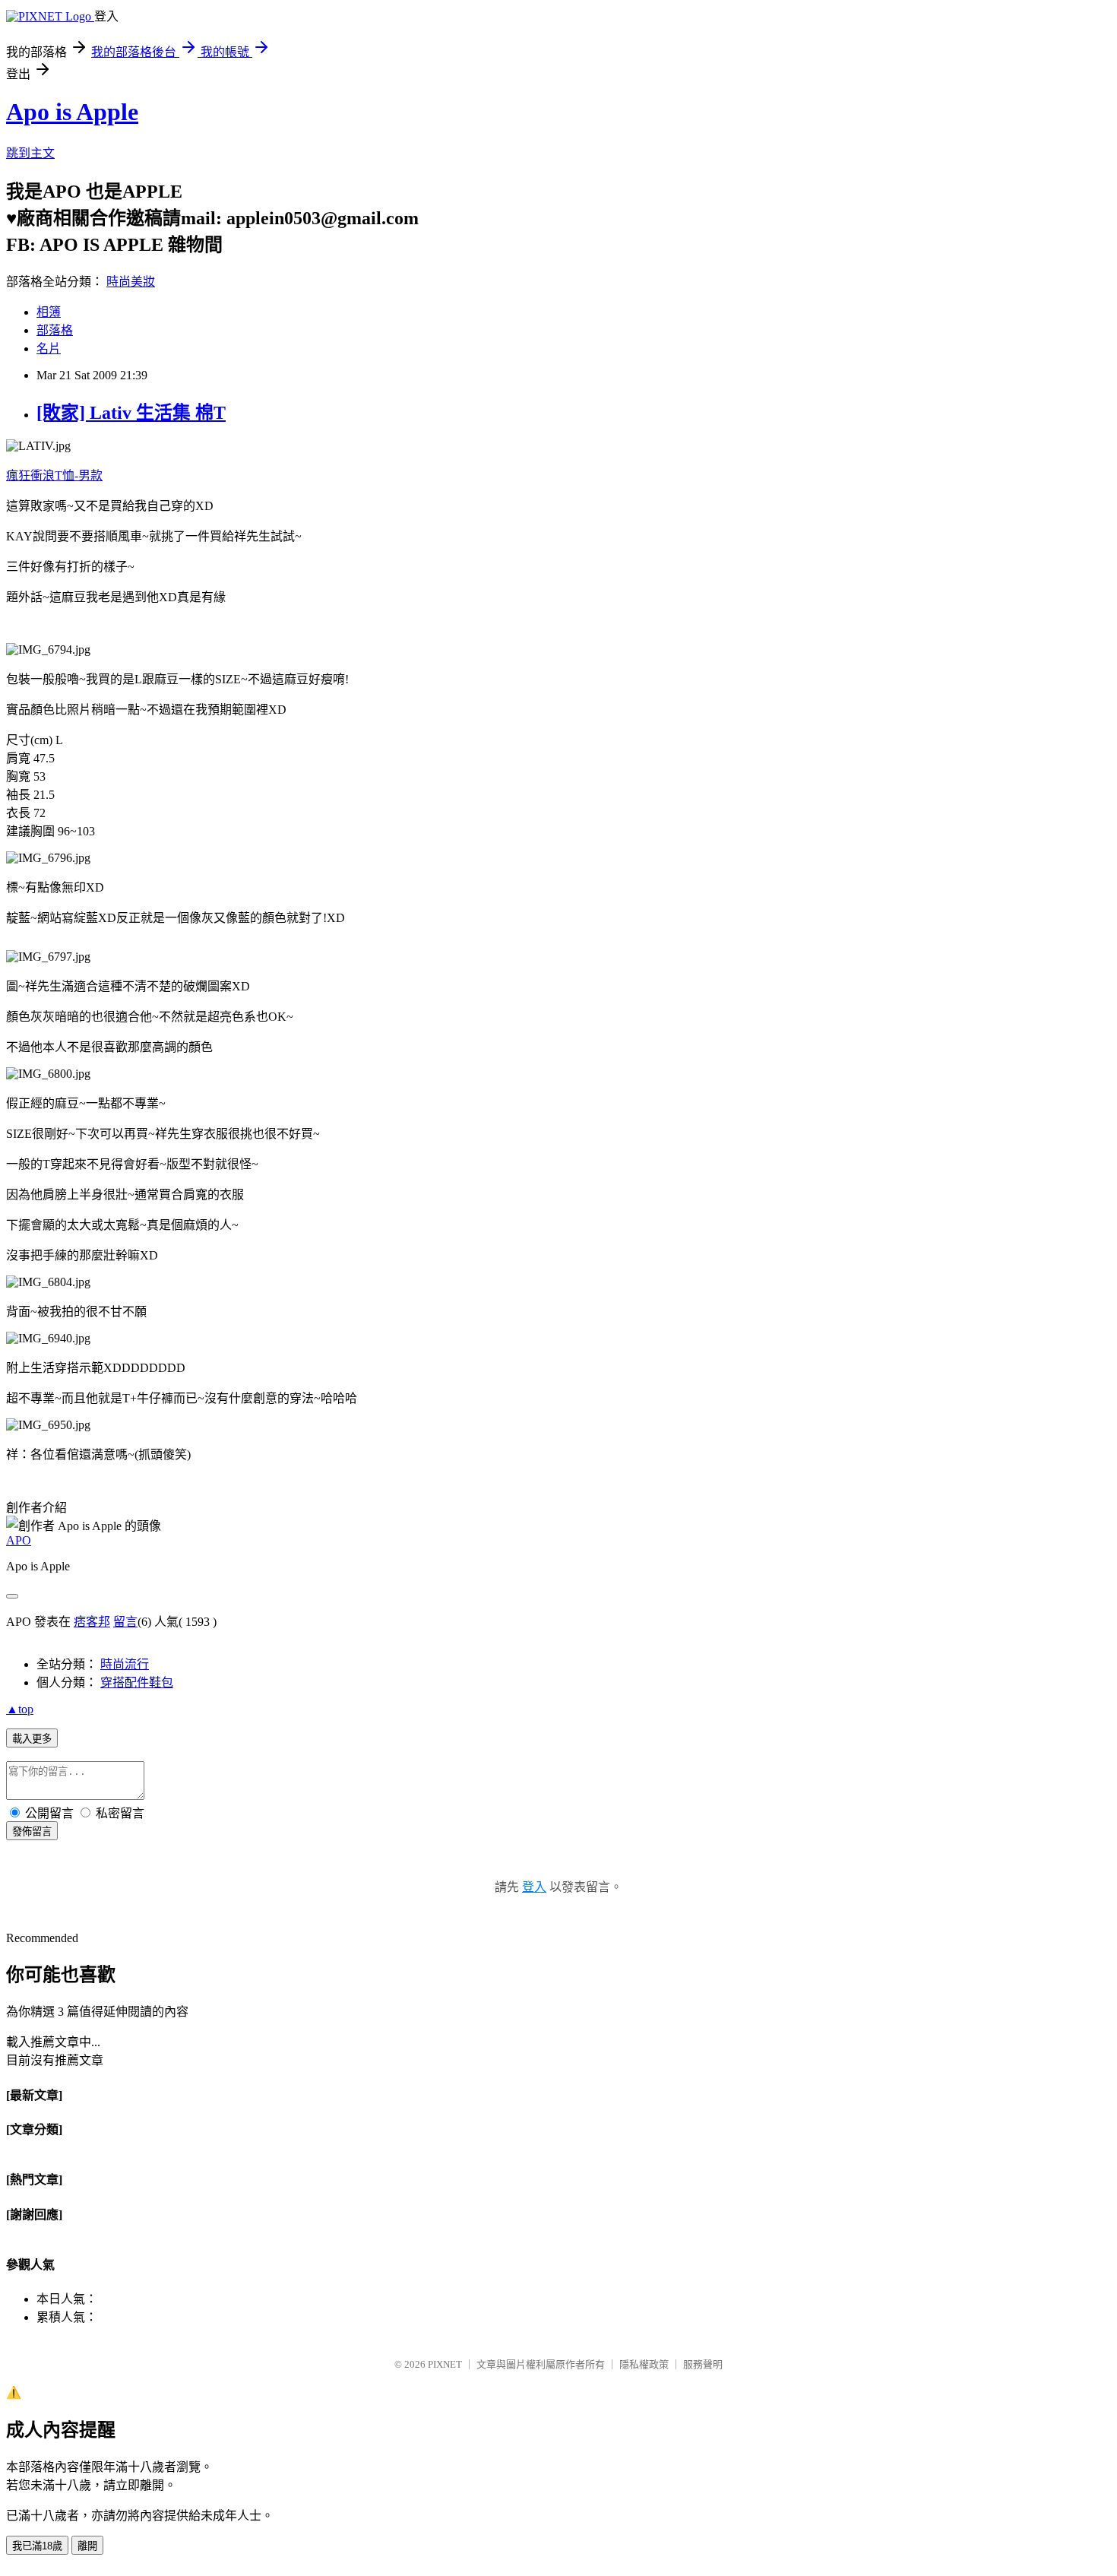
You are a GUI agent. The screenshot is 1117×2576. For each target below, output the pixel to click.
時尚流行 (125, 1664)
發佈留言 (32, 1831)
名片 (49, 349)
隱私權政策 (644, 2364)
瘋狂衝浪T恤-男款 (54, 475)
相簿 (49, 312)
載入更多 (32, 1739)
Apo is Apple (72, 112)
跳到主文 (30, 153)
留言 (125, 1622)
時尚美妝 (131, 282)
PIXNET (445, 2364)
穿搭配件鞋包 (137, 1682)
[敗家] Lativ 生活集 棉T (131, 413)
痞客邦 (92, 1622)
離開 (87, 2546)
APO (19, 1540)
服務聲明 (703, 2364)
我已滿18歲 (37, 2546)
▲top (20, 1709)
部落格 (55, 330)
